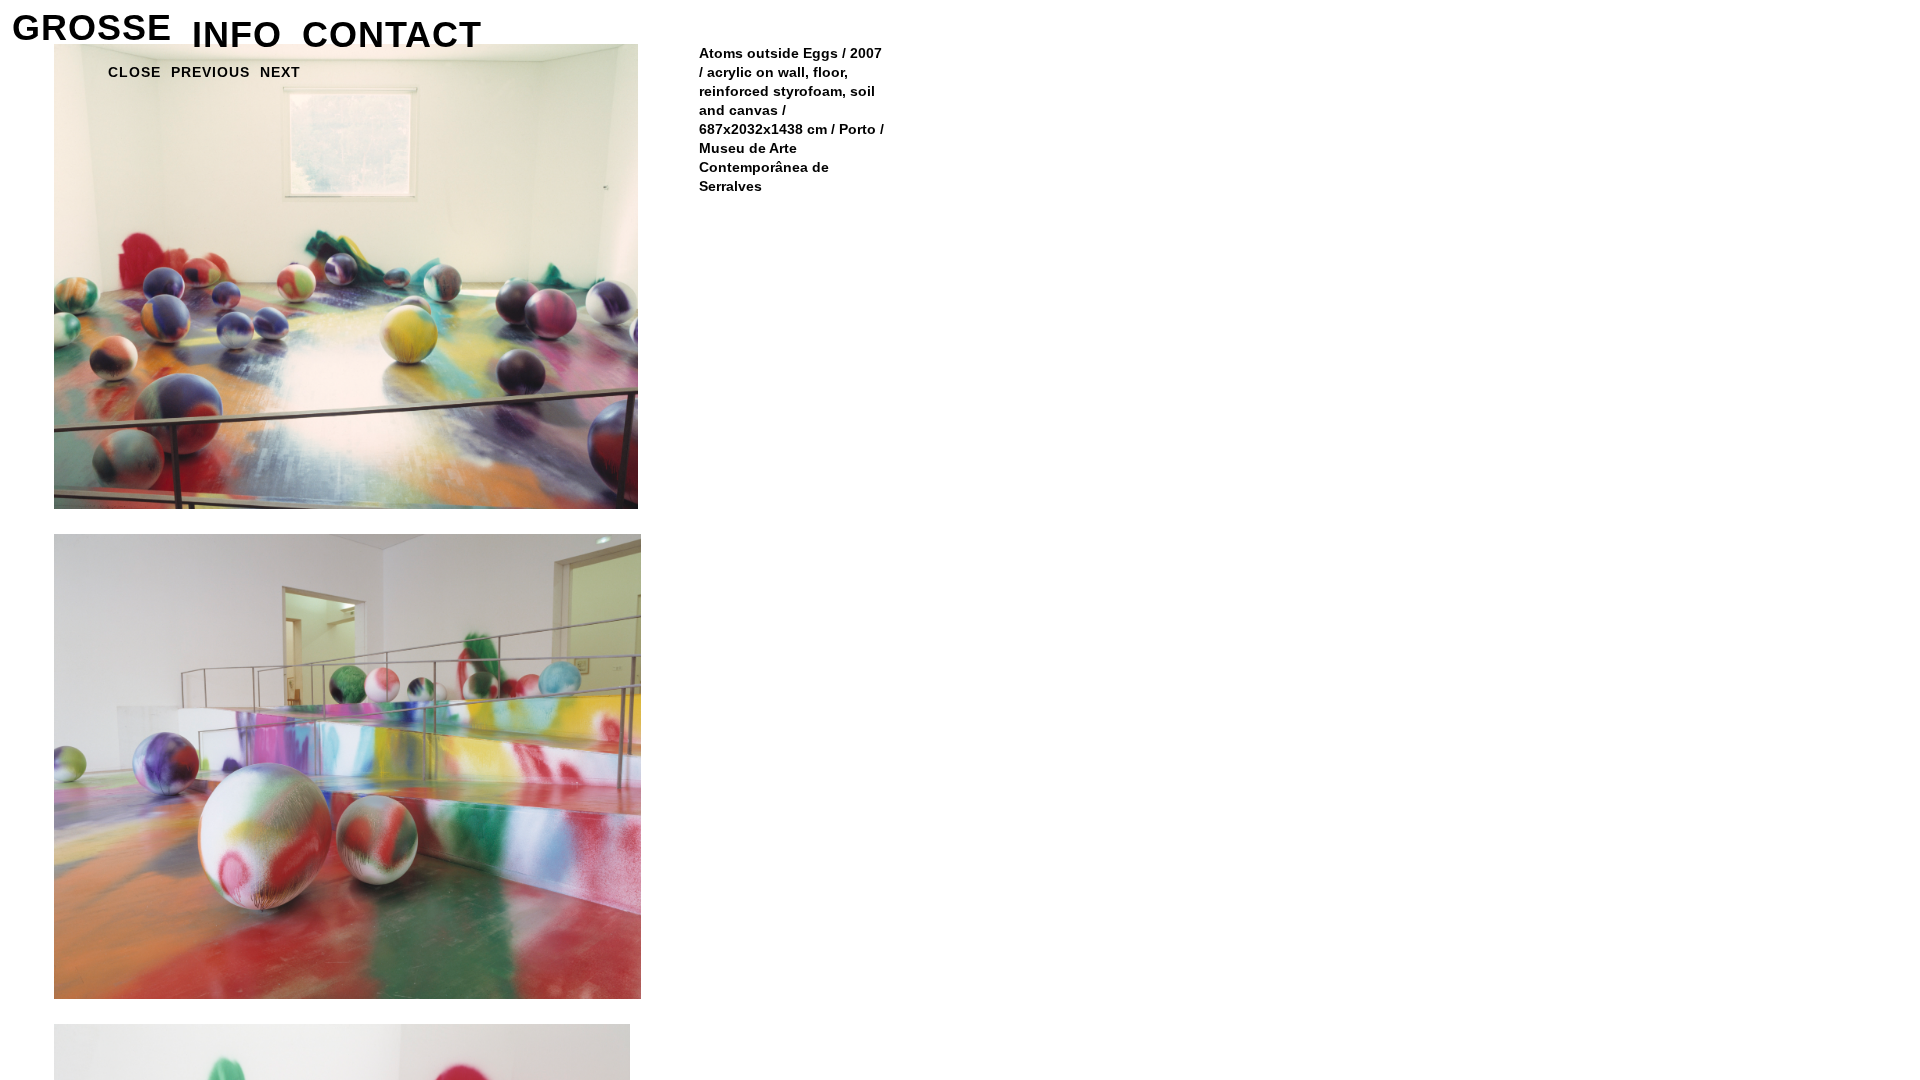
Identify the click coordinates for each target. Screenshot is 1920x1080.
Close (134, 72)
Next (280, 72)
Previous (210, 72)
